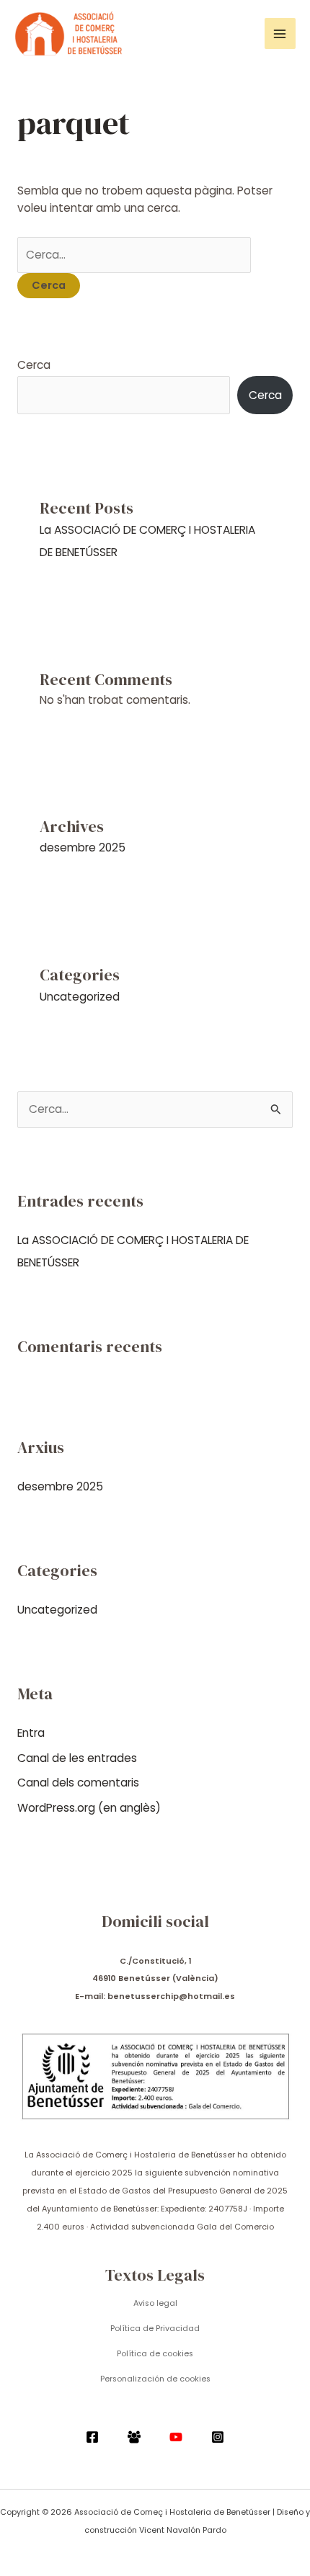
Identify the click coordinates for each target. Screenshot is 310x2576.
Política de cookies (155, 2354)
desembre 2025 (83, 848)
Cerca (34, 365)
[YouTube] (176, 2437)
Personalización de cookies (155, 2379)
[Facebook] (92, 2437)
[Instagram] (218, 2437)
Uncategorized (80, 997)
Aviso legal (155, 2303)
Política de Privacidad (155, 2329)
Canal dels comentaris (78, 1783)
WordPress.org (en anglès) (89, 1808)
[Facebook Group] (134, 2437)
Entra (31, 1733)
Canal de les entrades (77, 1758)
